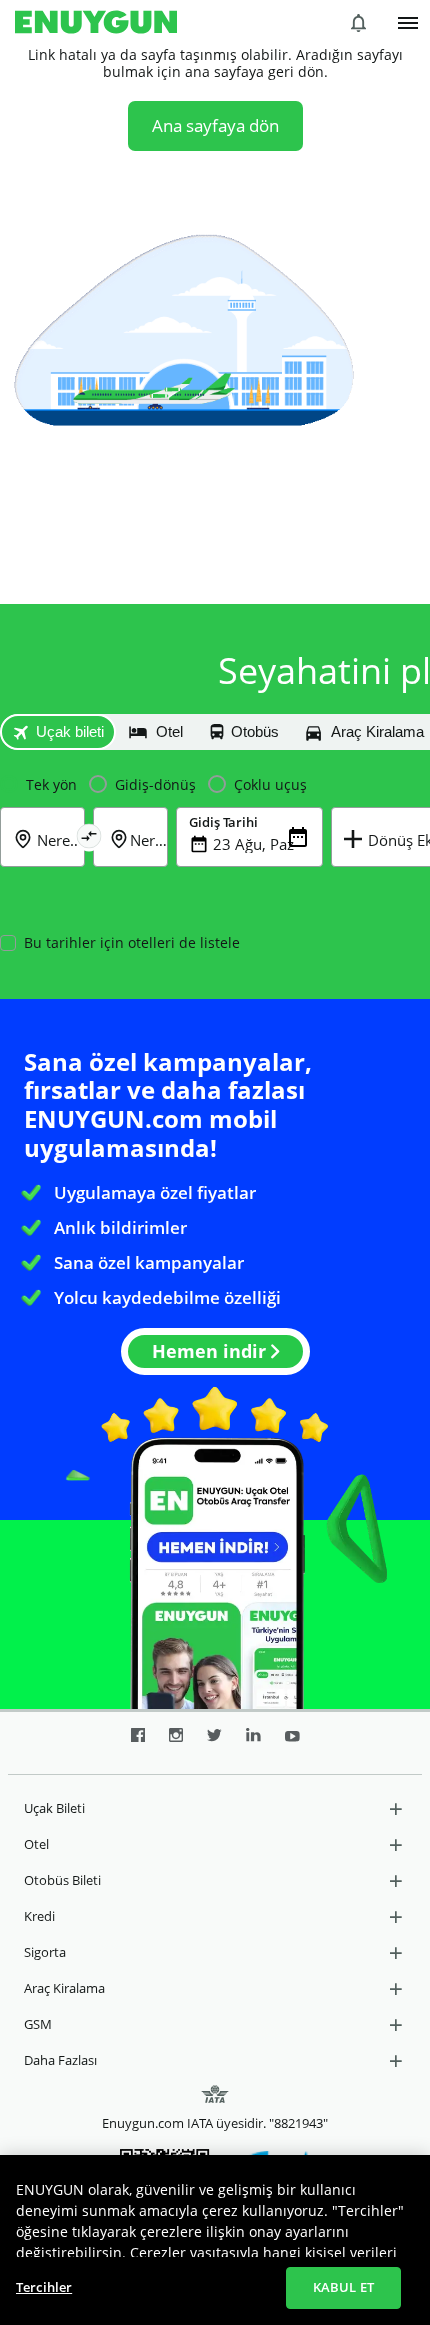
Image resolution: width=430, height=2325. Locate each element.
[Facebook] (138, 1743)
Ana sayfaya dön (215, 125)
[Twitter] (214, 1743)
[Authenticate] (408, 23)
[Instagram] (176, 1743)
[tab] (58, 732)
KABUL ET (343, 2287)
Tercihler (44, 2287)
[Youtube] (292, 1743)
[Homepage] (96, 23)
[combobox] (261, 844)
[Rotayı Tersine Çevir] (89, 838)
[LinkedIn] (253, 1743)
